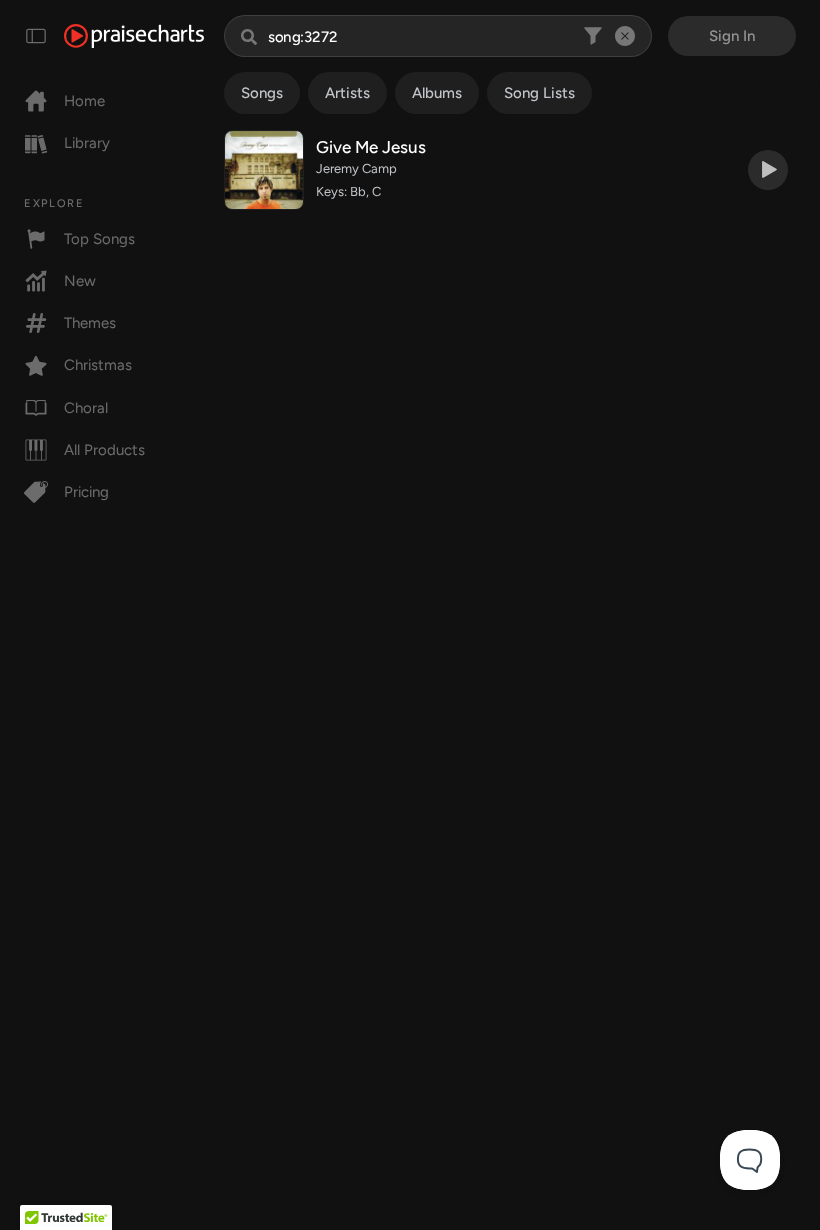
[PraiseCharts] (134, 36)
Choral (86, 408)
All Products (104, 450)
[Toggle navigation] (36, 36)
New (80, 281)
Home (84, 101)
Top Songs (99, 239)
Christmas (98, 365)
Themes (90, 323)
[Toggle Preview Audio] (768, 170)
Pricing (86, 492)
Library (87, 143)
